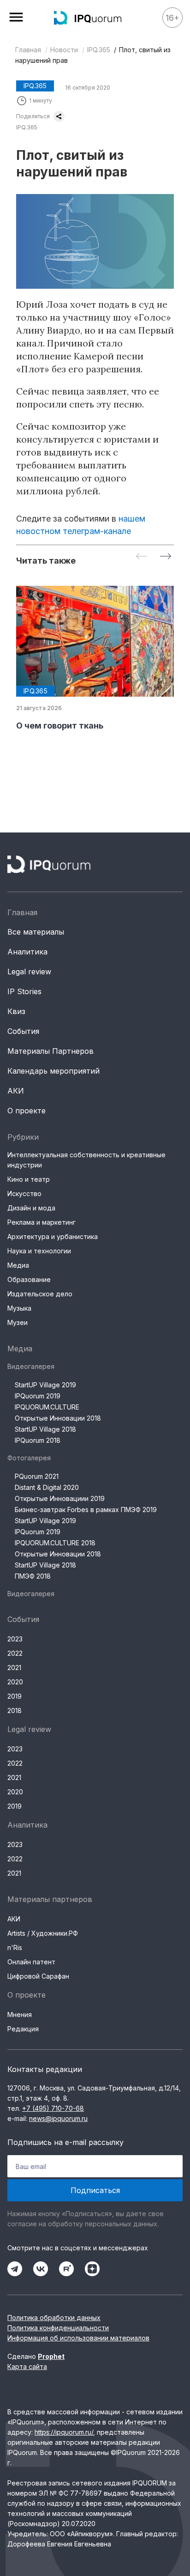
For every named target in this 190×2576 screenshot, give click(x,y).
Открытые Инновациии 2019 (60, 1498)
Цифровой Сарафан (38, 1976)
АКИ (16, 1091)
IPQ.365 (99, 50)
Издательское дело (40, 1294)
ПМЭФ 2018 (33, 1576)
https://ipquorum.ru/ (64, 2432)
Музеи (18, 1322)
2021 (14, 1668)
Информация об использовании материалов (78, 2338)
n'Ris (15, 1947)
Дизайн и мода (31, 1208)
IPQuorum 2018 (38, 1440)
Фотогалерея (29, 1458)
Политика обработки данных (54, 2318)
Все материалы (36, 932)
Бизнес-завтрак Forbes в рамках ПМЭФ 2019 (86, 1510)
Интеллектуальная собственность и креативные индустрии (86, 1160)
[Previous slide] (142, 557)
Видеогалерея (31, 1366)
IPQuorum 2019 (38, 1396)
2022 (15, 1653)
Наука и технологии (39, 1251)
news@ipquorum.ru (58, 2118)
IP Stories (24, 991)
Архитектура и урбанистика (53, 1236)
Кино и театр (29, 1179)
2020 (15, 1682)
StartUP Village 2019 (45, 1385)
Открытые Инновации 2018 (58, 1418)
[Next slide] (166, 557)
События (23, 1031)
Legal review (29, 972)
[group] (95, 659)
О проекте (27, 1111)
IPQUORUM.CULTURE (47, 1407)
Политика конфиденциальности (58, 2328)
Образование (29, 1279)
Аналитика (27, 952)
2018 (15, 1710)
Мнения (20, 2014)
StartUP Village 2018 (45, 1429)
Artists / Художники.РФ (43, 1933)
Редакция (23, 2029)
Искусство (24, 1194)
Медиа (18, 1265)
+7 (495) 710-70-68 (53, 2108)
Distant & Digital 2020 (47, 1487)
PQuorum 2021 (37, 1476)
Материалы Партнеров (50, 1051)
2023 (15, 1639)
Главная (28, 50)
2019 (15, 1696)
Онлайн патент (31, 1962)
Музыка (19, 1308)
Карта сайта (27, 2366)
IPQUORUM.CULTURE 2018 (55, 1543)
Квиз (16, 1011)
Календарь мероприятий (53, 1071)
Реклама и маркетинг (42, 1222)
